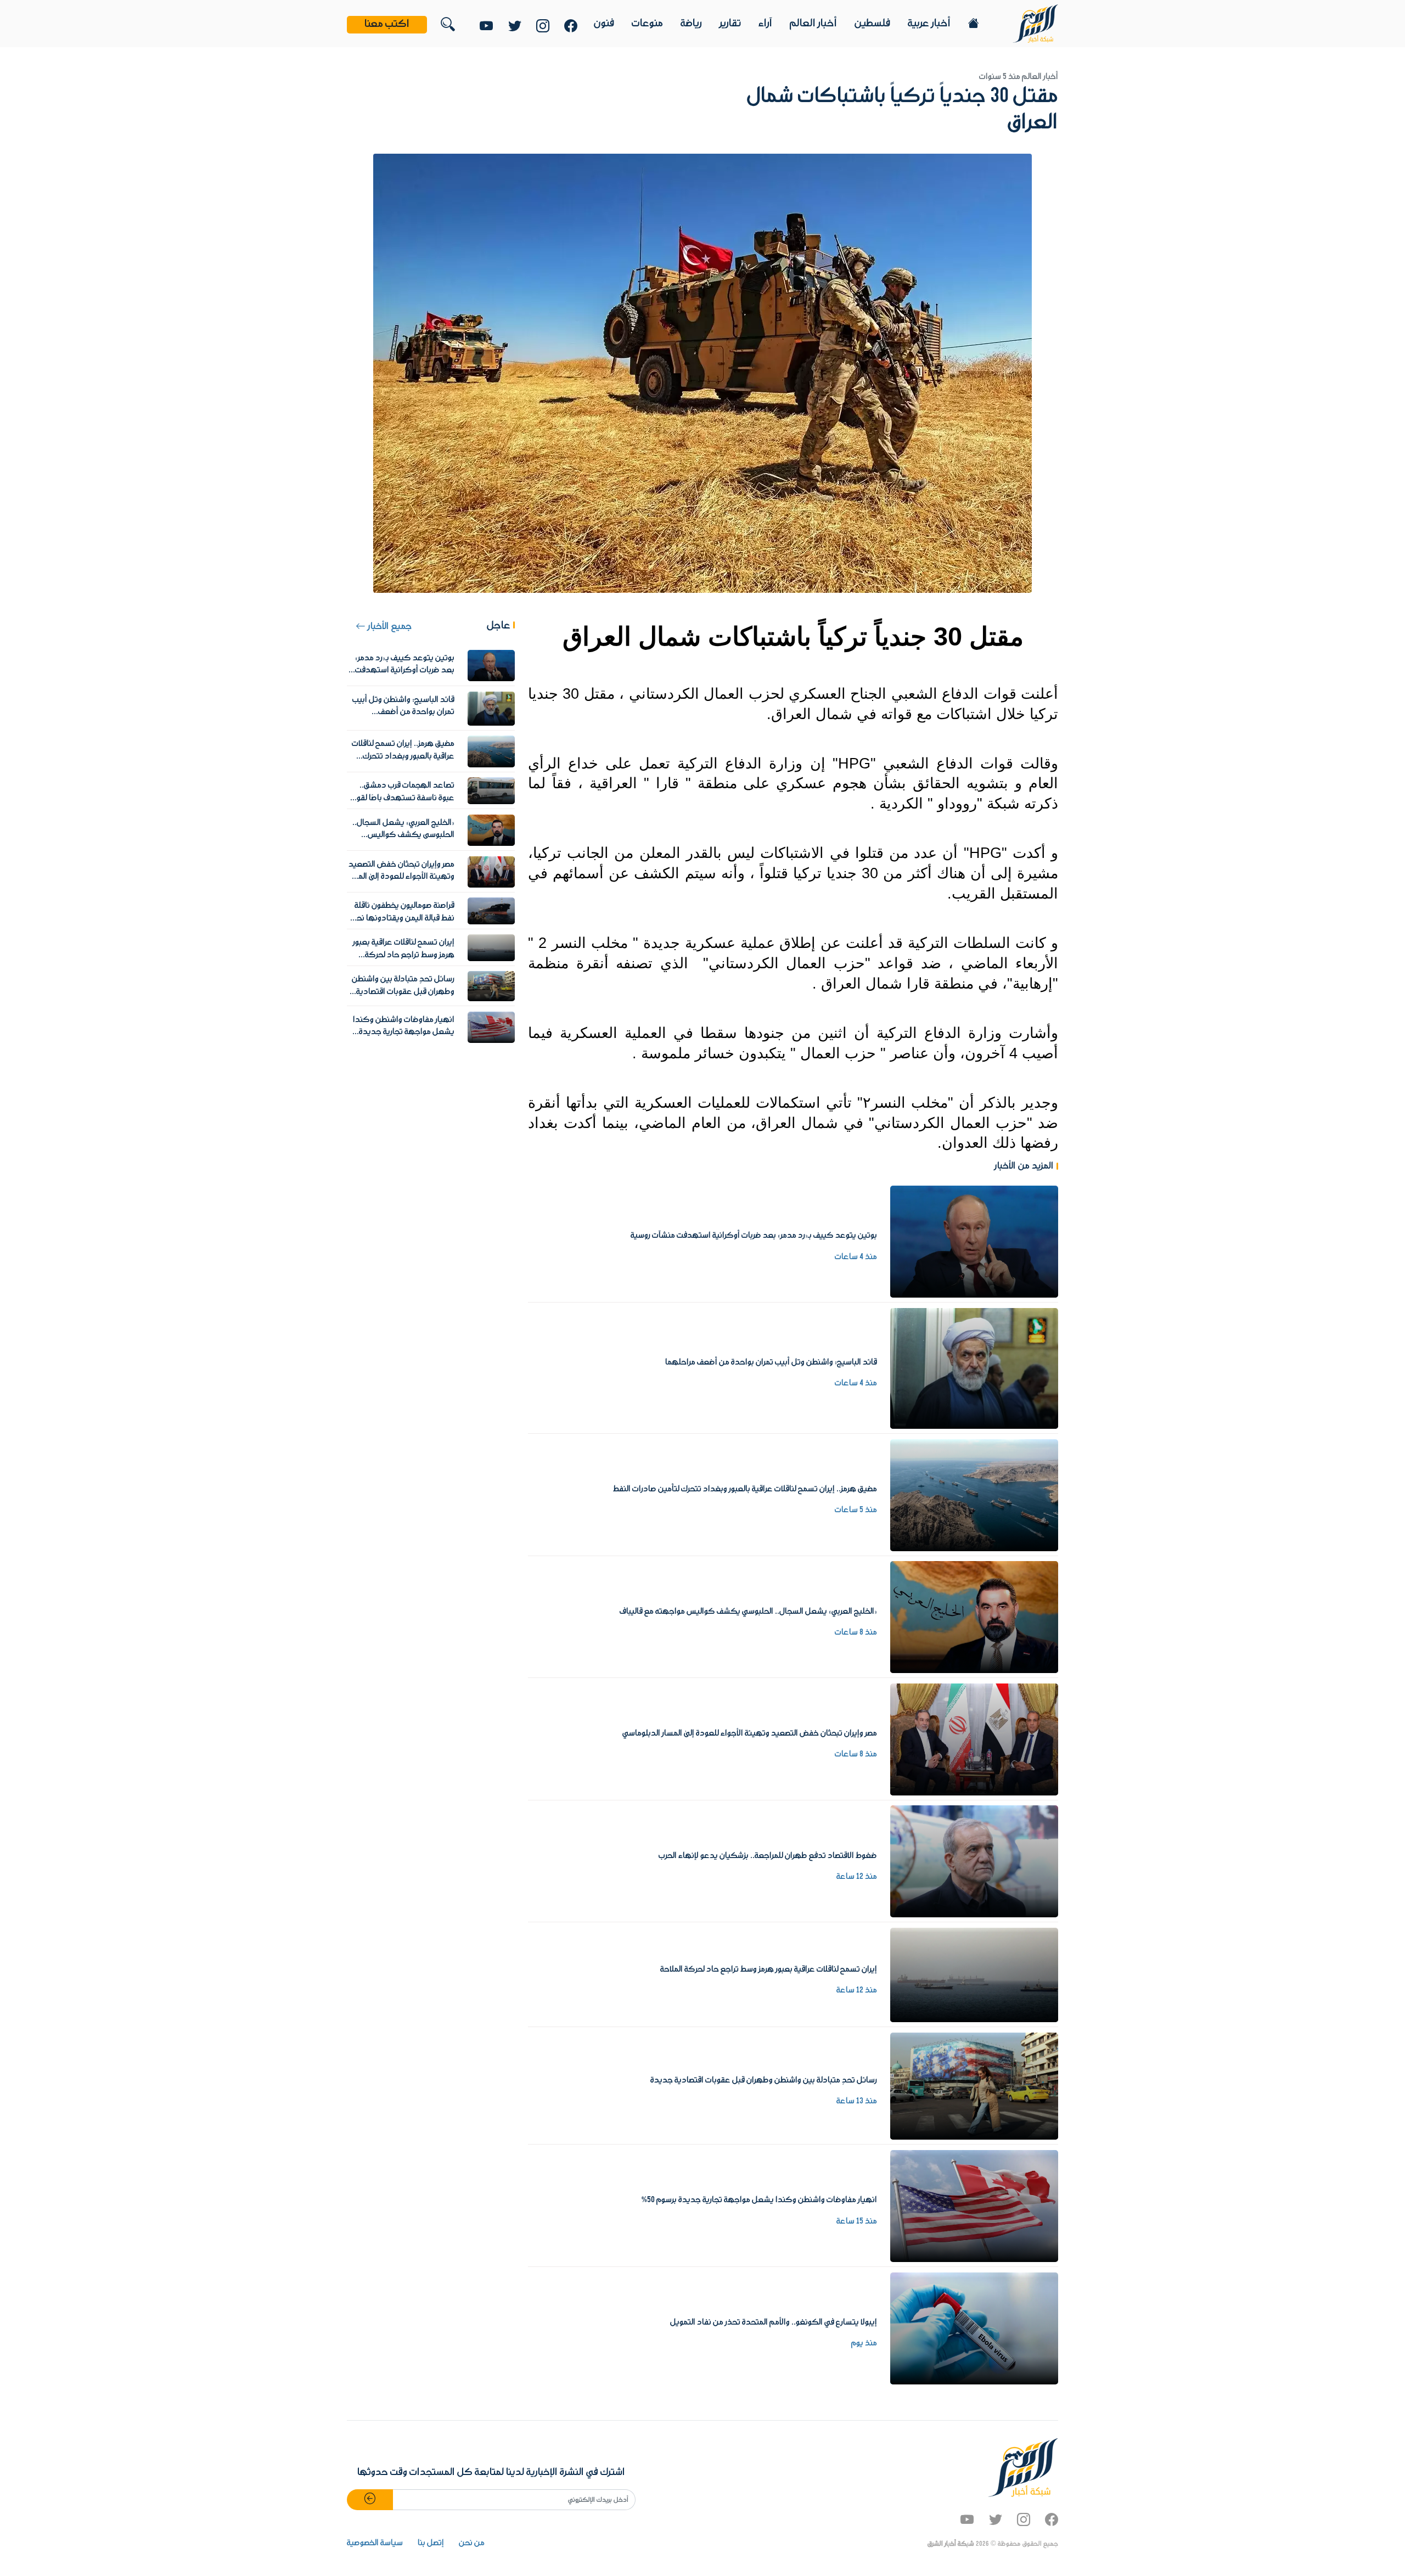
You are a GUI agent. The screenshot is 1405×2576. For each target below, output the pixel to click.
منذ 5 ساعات (856, 1510)
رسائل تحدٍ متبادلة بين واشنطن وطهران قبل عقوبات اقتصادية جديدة (764, 2080)
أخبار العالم (813, 24)
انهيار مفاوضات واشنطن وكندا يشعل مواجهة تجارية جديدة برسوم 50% (759, 2200)
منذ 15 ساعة (857, 2221)
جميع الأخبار (389, 627)
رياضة (691, 24)
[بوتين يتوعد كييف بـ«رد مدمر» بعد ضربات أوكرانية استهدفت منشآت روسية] (974, 1241)
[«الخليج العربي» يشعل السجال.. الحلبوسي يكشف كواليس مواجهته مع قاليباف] (974, 1617)
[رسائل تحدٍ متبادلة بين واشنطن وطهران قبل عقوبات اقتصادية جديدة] (974, 2086)
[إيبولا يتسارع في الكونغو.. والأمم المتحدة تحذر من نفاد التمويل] (974, 2328)
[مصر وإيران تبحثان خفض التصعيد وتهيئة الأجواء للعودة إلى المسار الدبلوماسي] (974, 1739)
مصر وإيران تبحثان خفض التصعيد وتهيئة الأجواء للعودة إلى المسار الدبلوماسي (750, 1733)
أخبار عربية (929, 24)
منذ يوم (864, 2343)
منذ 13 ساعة (857, 2101)
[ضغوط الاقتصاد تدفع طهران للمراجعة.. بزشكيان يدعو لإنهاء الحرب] (974, 1861)
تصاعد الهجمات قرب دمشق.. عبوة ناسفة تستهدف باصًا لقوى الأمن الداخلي (403, 798)
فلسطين (872, 24)
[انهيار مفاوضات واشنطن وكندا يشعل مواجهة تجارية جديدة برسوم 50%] (974, 2205)
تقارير (730, 24)
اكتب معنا (387, 24)
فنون (604, 24)
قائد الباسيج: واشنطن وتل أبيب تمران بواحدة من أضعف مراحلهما (771, 1362)
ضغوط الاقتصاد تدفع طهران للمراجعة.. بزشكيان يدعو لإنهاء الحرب (768, 1856)
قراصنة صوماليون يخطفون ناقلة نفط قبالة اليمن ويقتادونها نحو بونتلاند (404, 918)
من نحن (472, 2543)
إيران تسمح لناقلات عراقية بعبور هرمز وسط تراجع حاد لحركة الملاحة (769, 1969)
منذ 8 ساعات (856, 1632)
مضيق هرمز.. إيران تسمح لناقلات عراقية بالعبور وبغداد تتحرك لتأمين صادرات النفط (745, 1489)
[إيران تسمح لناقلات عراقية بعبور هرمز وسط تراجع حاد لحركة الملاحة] (974, 1975)
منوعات (647, 24)
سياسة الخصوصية (375, 2543)
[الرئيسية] (1035, 23)
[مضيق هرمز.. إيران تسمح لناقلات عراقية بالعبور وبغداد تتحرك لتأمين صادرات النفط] (974, 1495)
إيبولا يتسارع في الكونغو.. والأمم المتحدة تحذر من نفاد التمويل (774, 2322)
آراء (765, 24)
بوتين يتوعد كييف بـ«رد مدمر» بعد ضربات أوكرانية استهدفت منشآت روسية (754, 1236)
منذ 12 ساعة (857, 1877)
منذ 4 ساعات (856, 1257)
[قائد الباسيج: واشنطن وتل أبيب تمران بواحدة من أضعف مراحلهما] (974, 1368)
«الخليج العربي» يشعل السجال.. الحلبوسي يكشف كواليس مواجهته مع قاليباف (748, 1612)
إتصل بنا (431, 2543)
